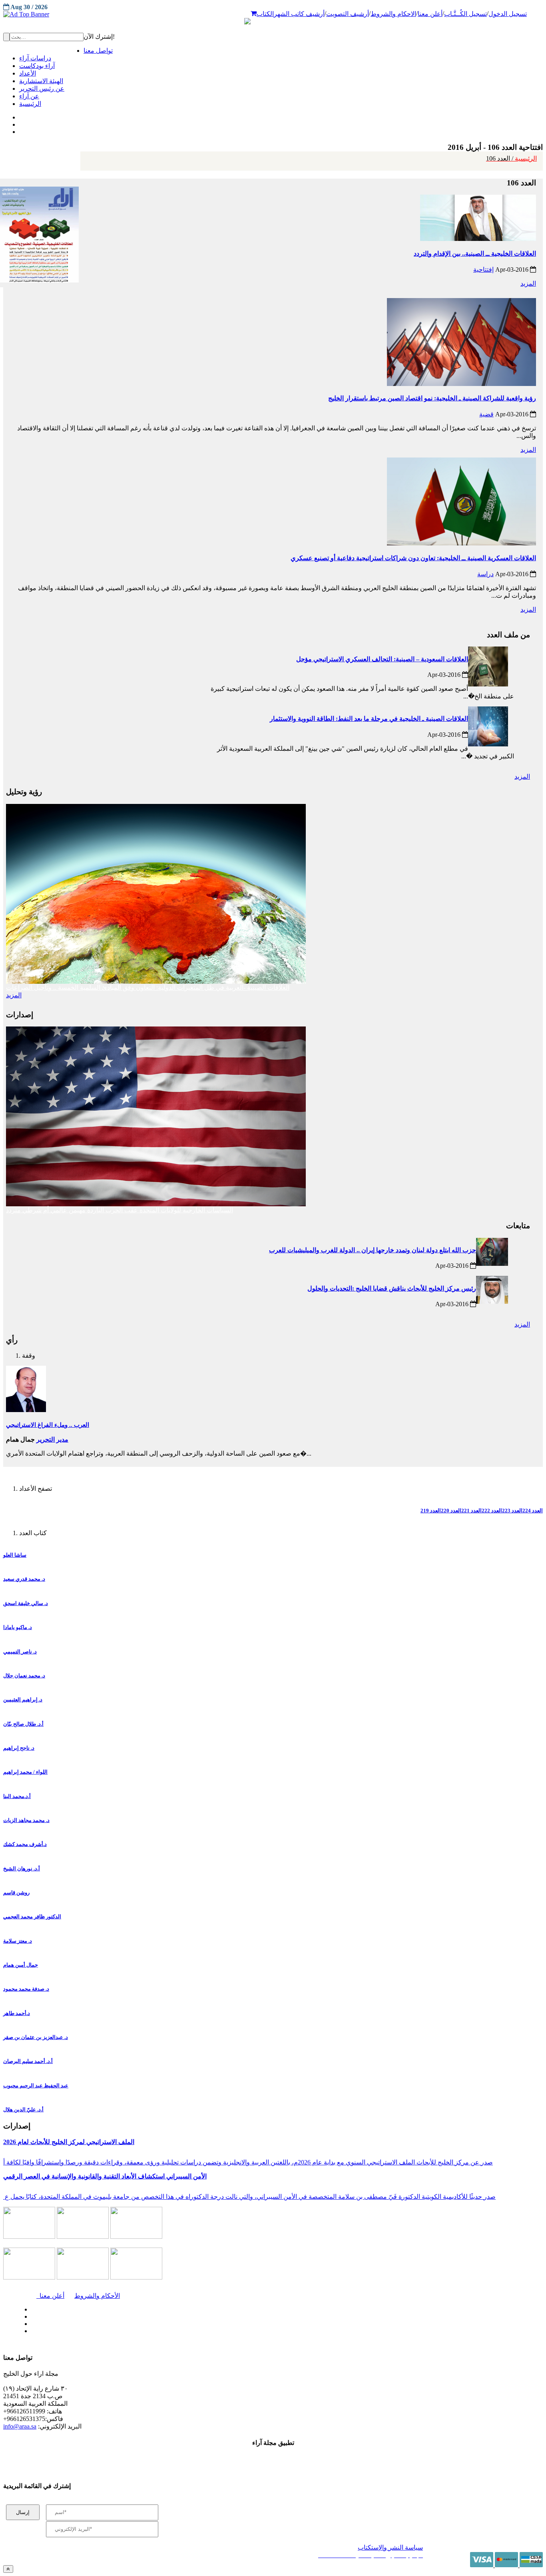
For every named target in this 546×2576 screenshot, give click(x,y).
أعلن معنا (430, 14)
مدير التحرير (52, 1439)
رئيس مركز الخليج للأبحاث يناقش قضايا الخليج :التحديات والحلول (392, 1288)
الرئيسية (511, 158)
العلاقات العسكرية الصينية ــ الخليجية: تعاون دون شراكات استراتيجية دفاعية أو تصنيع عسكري (413, 558)
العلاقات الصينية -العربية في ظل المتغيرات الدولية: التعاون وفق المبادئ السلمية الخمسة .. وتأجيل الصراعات (148, 988)
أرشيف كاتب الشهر (299, 14)
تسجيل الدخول (508, 14)
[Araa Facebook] (30, 2307)
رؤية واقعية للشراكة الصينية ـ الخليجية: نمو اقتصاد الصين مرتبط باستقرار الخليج (432, 398)
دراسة (485, 574)
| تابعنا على (157, 2331)
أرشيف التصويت (348, 14)
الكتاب (265, 14)
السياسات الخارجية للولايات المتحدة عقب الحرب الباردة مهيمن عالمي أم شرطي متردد (120, 1210)
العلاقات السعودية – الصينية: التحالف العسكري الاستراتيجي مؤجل (382, 659)
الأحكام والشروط (97, 2296)
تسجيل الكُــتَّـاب (465, 14)
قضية (486, 414)
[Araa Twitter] (20, 123)
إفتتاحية (483, 270)
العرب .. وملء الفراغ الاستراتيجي (48, 1425)
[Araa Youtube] (20, 130)
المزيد (528, 283)
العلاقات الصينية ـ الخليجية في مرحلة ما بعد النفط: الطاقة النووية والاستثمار (369, 719)
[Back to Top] (8, 2569)
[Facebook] (19, 115)
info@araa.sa (20, 2426)
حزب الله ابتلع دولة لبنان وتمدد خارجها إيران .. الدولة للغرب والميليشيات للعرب (373, 1250)
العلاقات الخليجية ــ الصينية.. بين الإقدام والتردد (475, 254)
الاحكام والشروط (393, 14)
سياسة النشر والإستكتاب (390, 2547)
